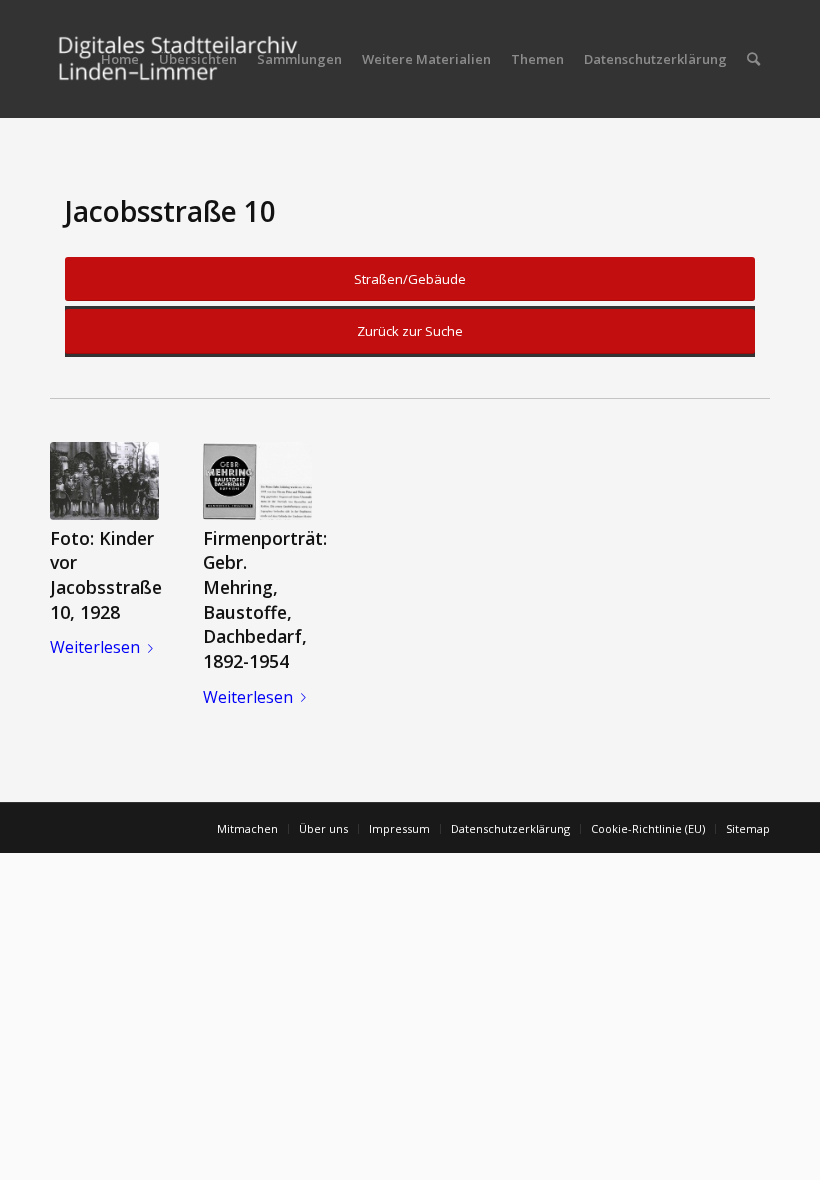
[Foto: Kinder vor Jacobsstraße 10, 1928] (104, 481)
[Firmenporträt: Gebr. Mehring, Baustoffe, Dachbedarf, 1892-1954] (257, 481)
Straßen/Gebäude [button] (410, 279)
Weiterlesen (95, 647)
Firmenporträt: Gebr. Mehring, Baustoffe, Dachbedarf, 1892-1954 (265, 599)
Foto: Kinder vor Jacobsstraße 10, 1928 (106, 575)
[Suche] (753, 59)
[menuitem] (120, 59)
